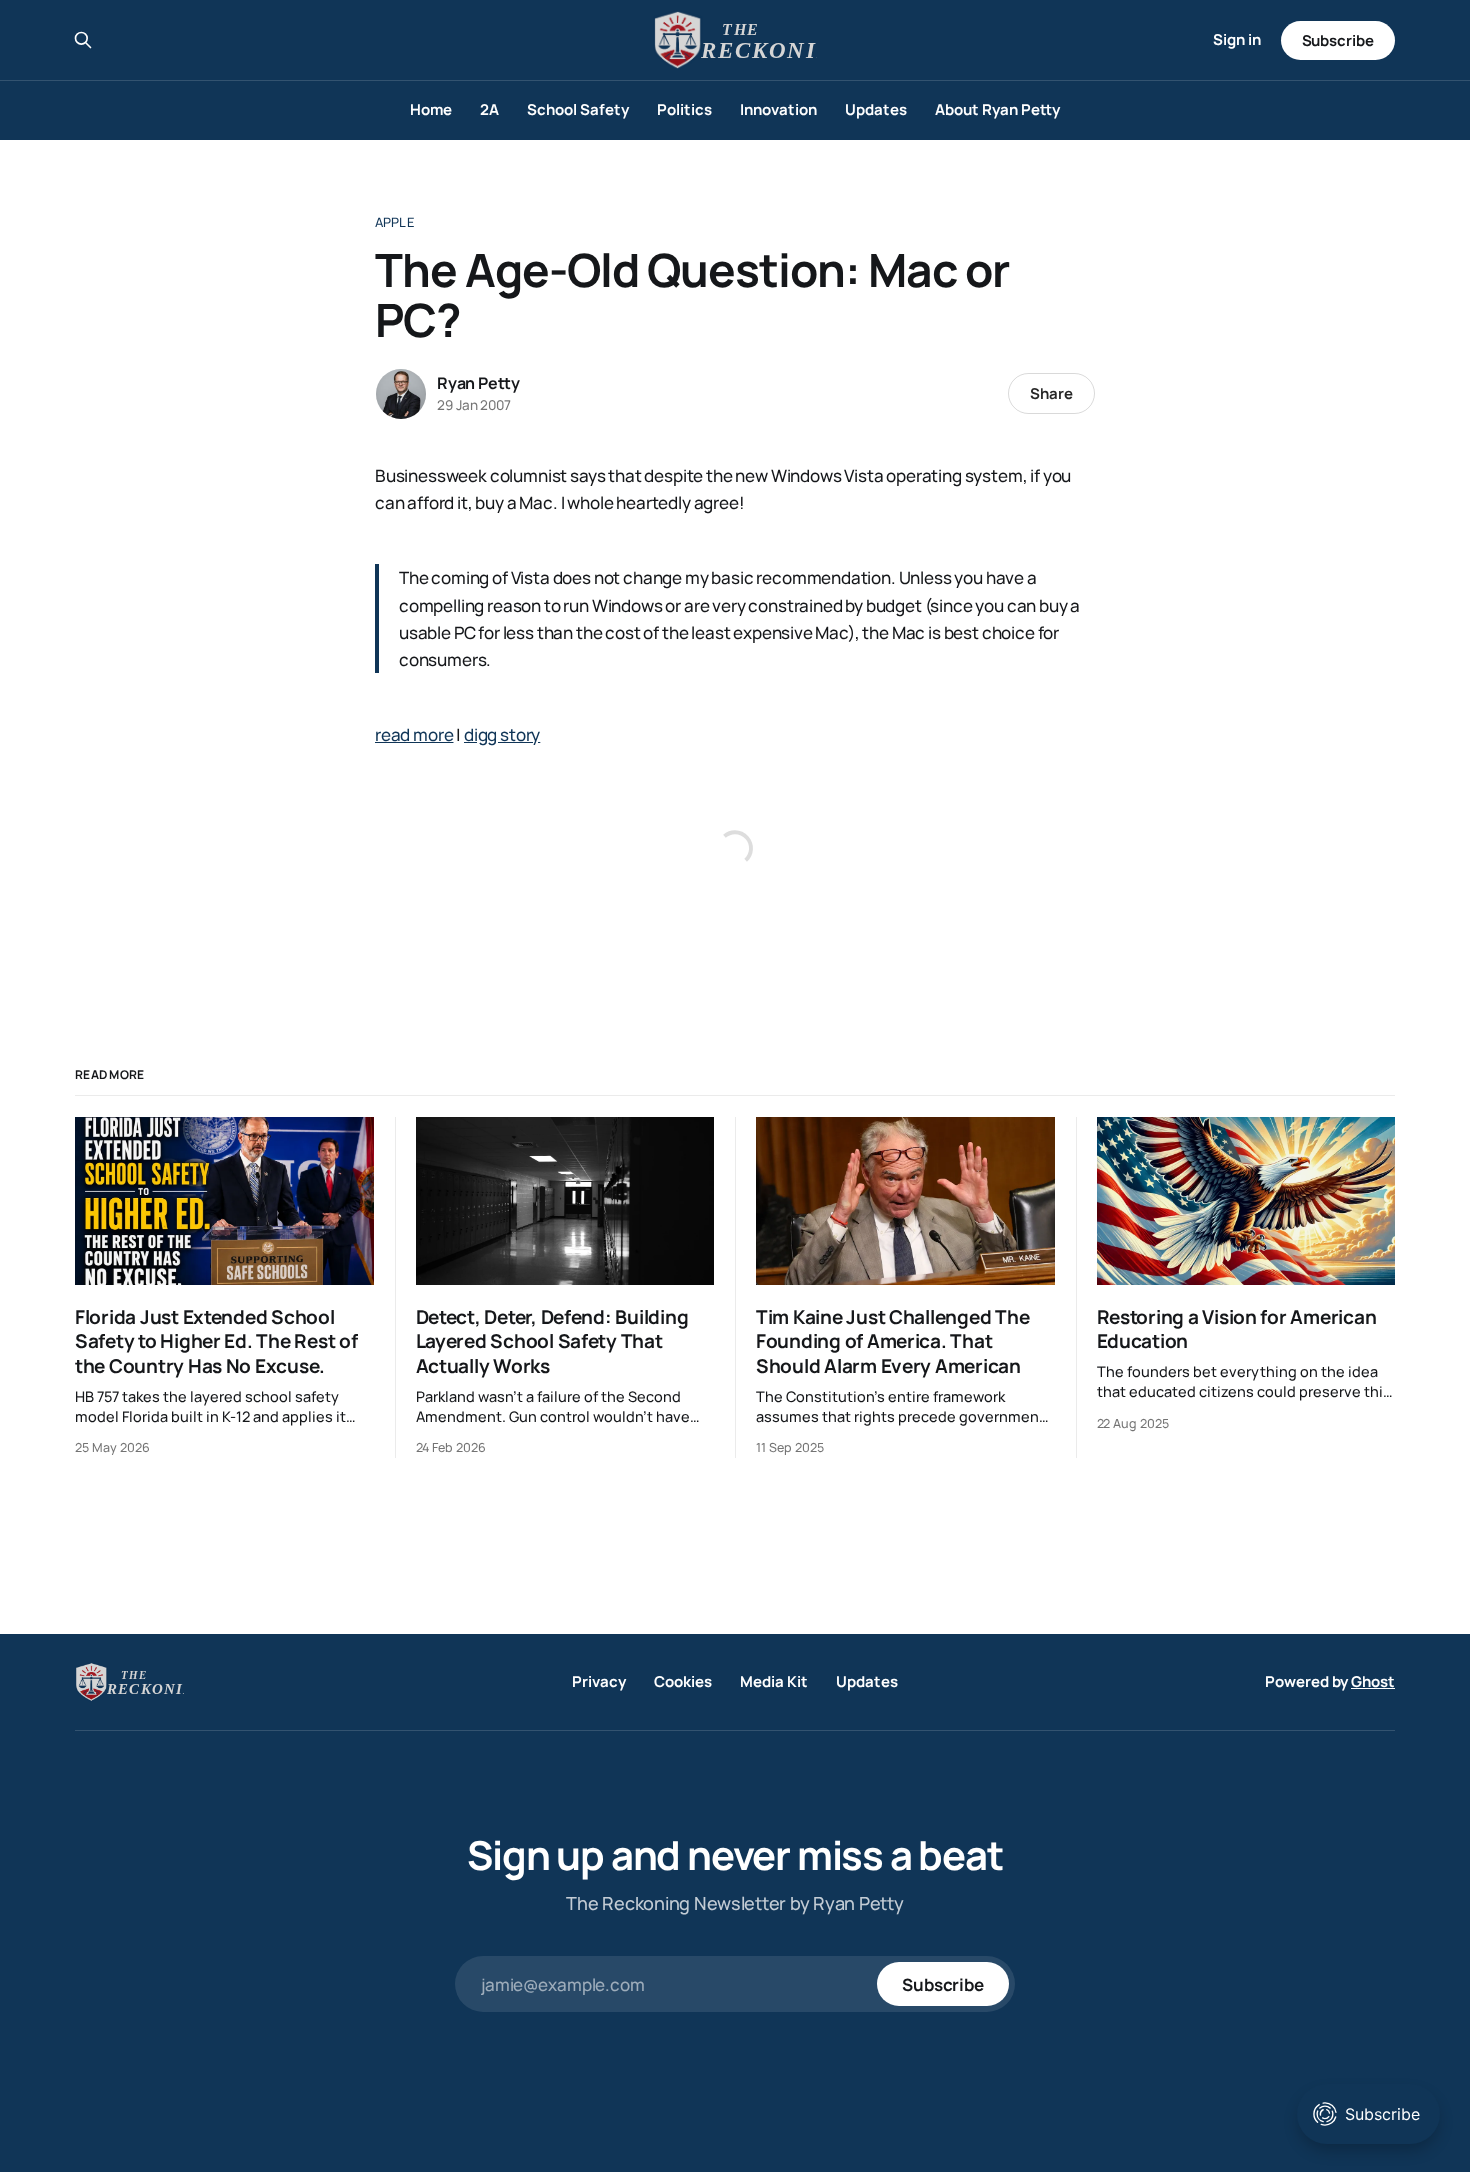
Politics (684, 109)
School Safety (578, 109)
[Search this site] (83, 40)
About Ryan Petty (997, 109)
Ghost (1373, 1681)
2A (489, 109)
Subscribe (1338, 40)
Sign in (1237, 39)
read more (414, 734)
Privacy (599, 1681)
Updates (876, 109)
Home (431, 109)
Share (1051, 393)
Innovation (778, 109)
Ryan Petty (478, 383)
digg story (502, 734)
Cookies (683, 1681)
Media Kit (774, 1681)
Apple (394, 222)
